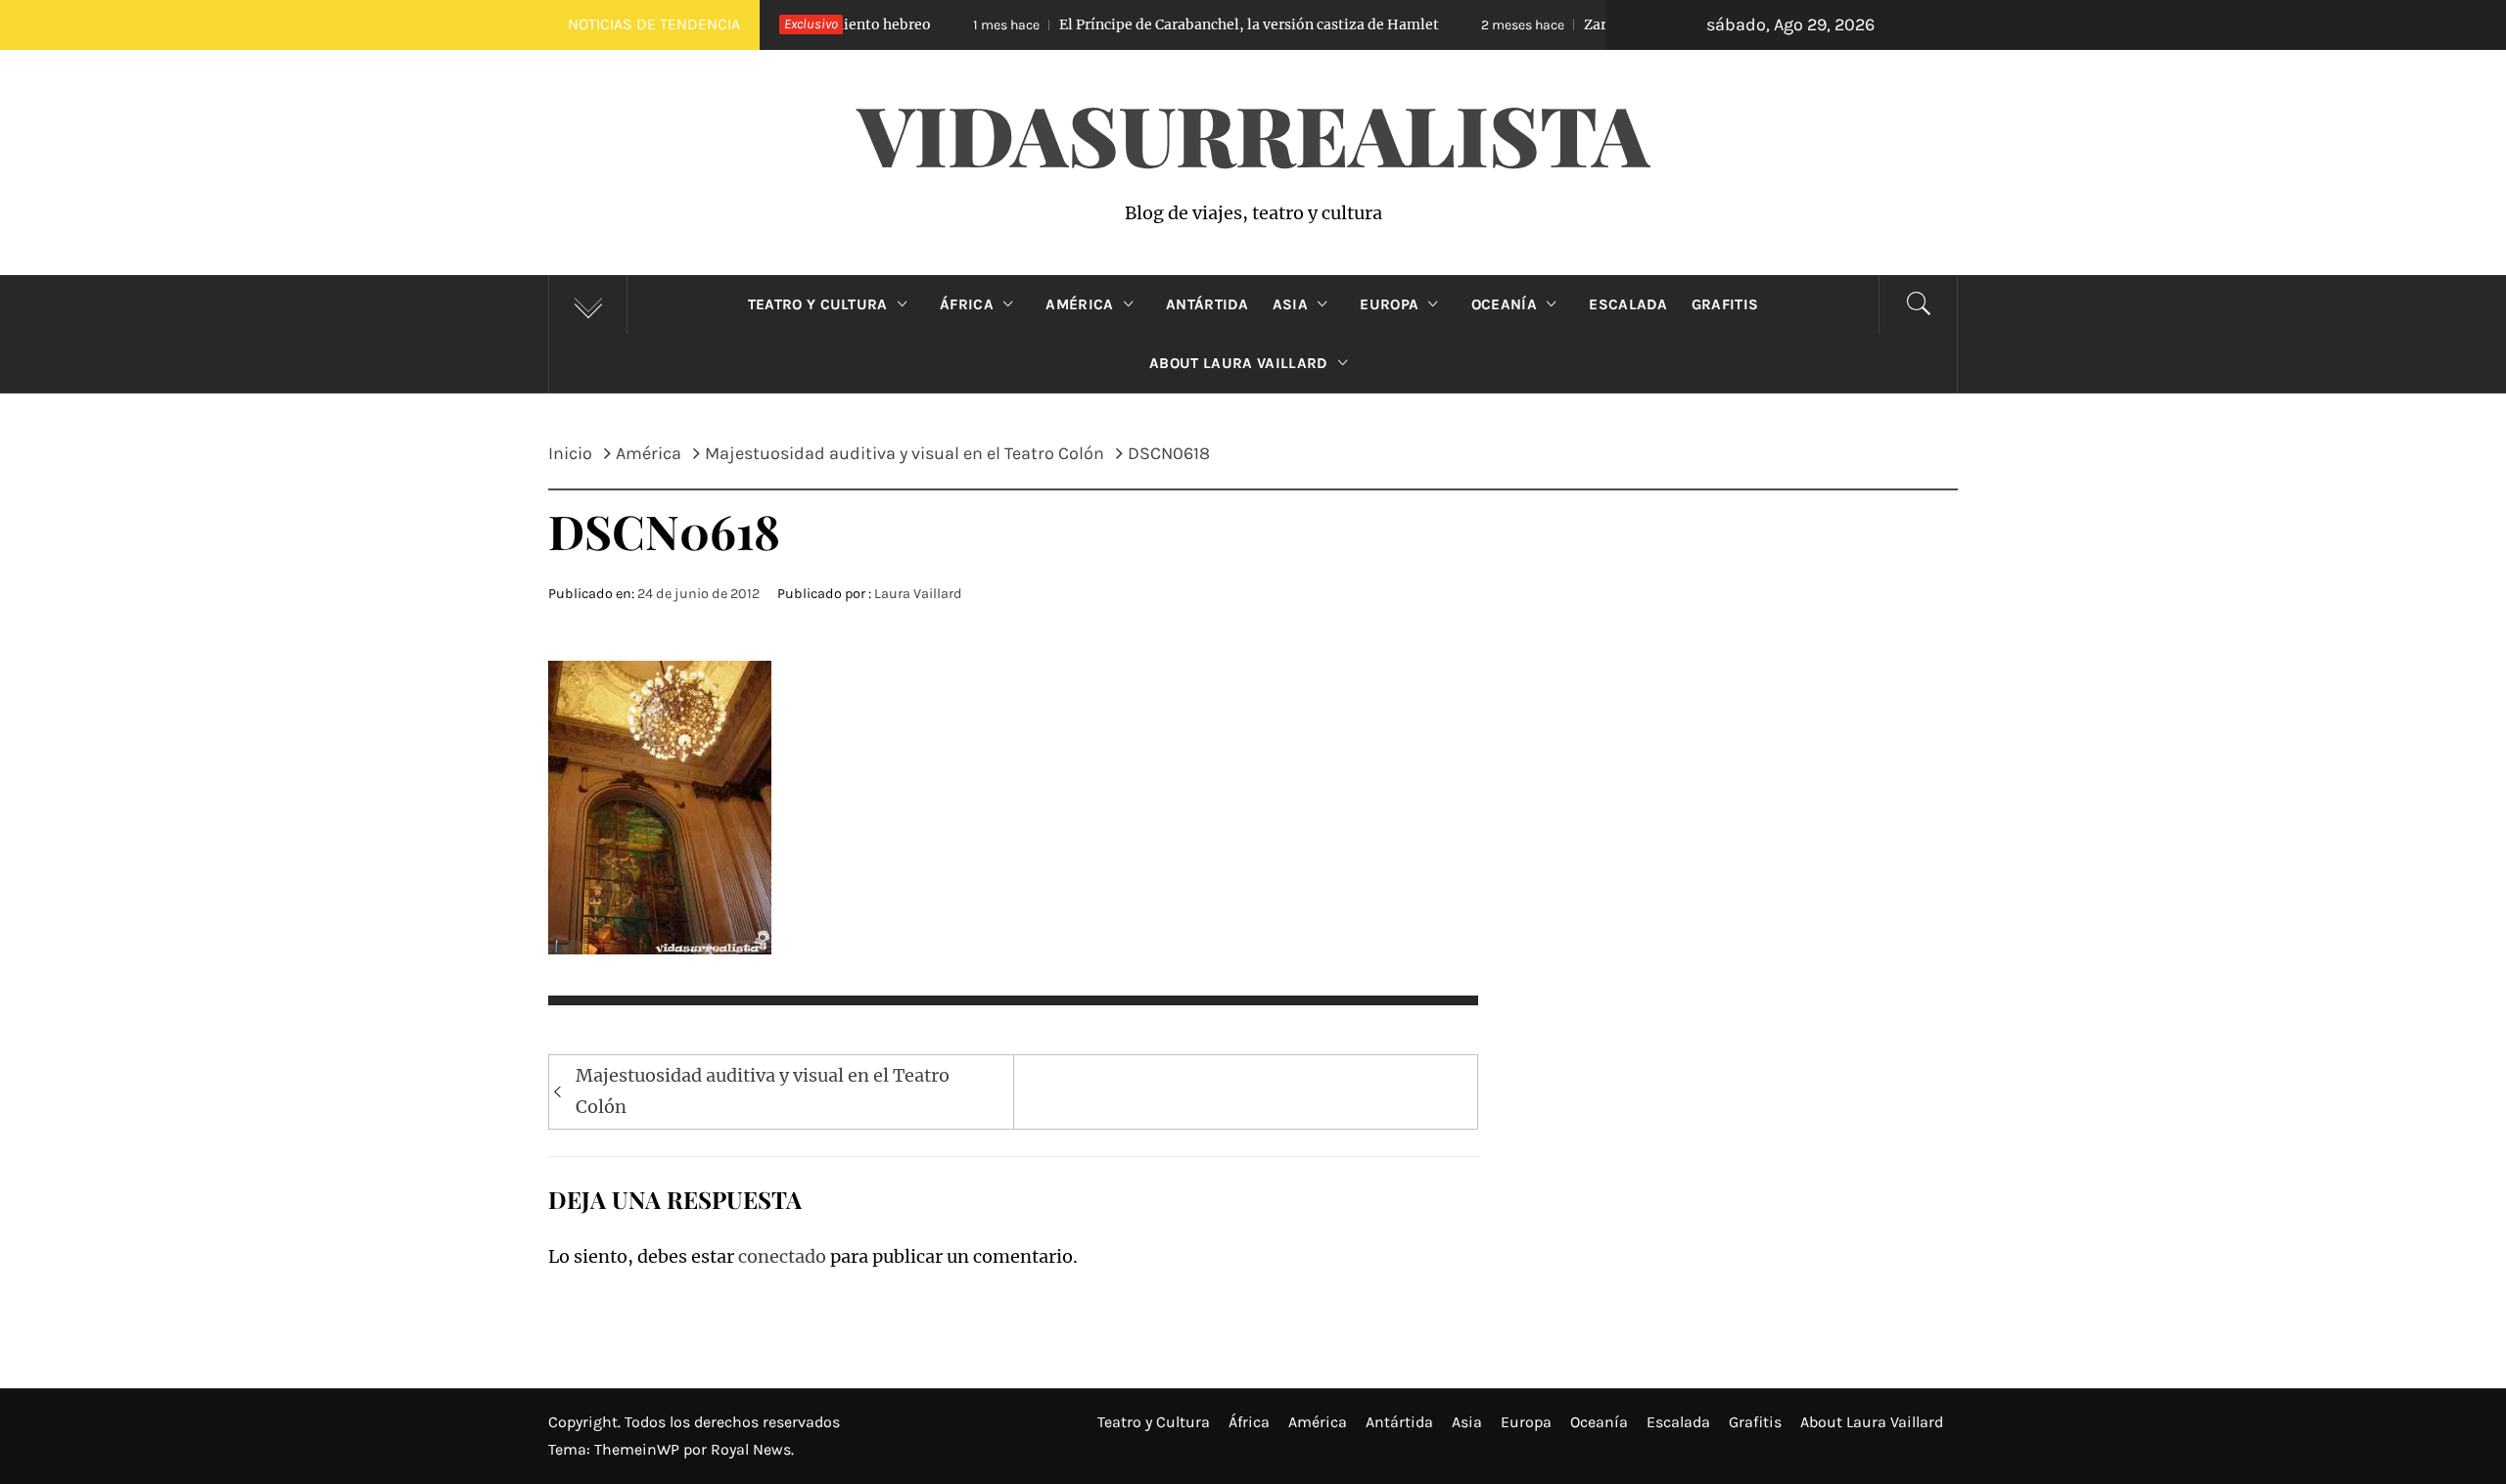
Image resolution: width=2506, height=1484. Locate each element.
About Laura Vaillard (1238, 363)
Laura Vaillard (918, 594)
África (967, 304)
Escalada (1628, 304)
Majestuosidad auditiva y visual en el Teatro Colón (763, 1091)
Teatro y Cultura (818, 304)
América (1079, 304)
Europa (1389, 304)
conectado (782, 1256)
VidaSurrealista (1253, 133)
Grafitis (1725, 304)
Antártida (1207, 304)
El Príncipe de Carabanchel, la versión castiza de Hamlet (1152, 24)
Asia (1290, 304)
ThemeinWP (639, 1449)
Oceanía (1504, 304)
